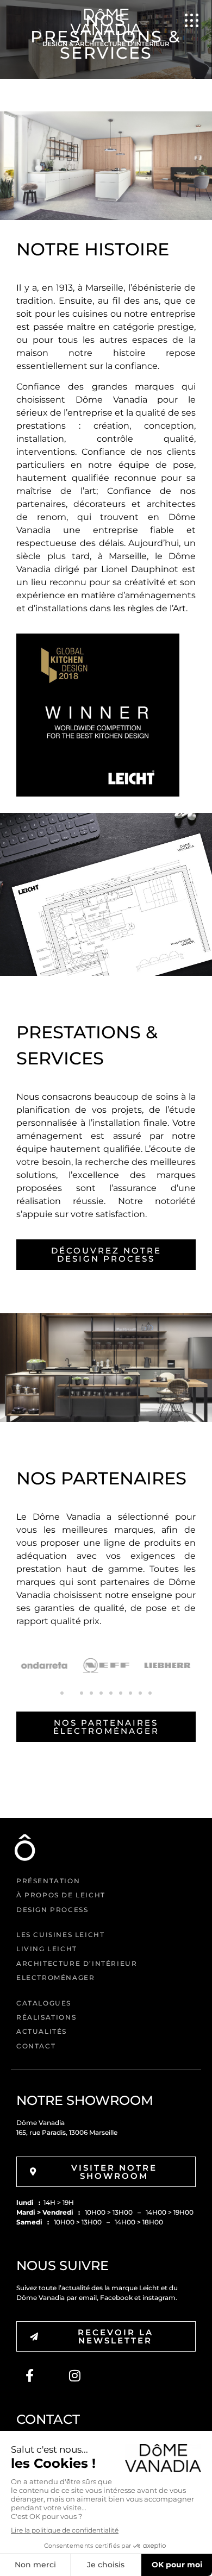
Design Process (52, 1910)
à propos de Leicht (61, 1895)
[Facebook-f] (29, 2376)
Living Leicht (47, 1949)
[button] (62, 1693)
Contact (36, 2046)
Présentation (48, 1881)
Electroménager (55, 1978)
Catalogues (44, 2003)
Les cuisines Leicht (60, 1935)
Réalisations (46, 2017)
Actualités (42, 2031)
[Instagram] (74, 2376)
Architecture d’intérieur (77, 1963)
